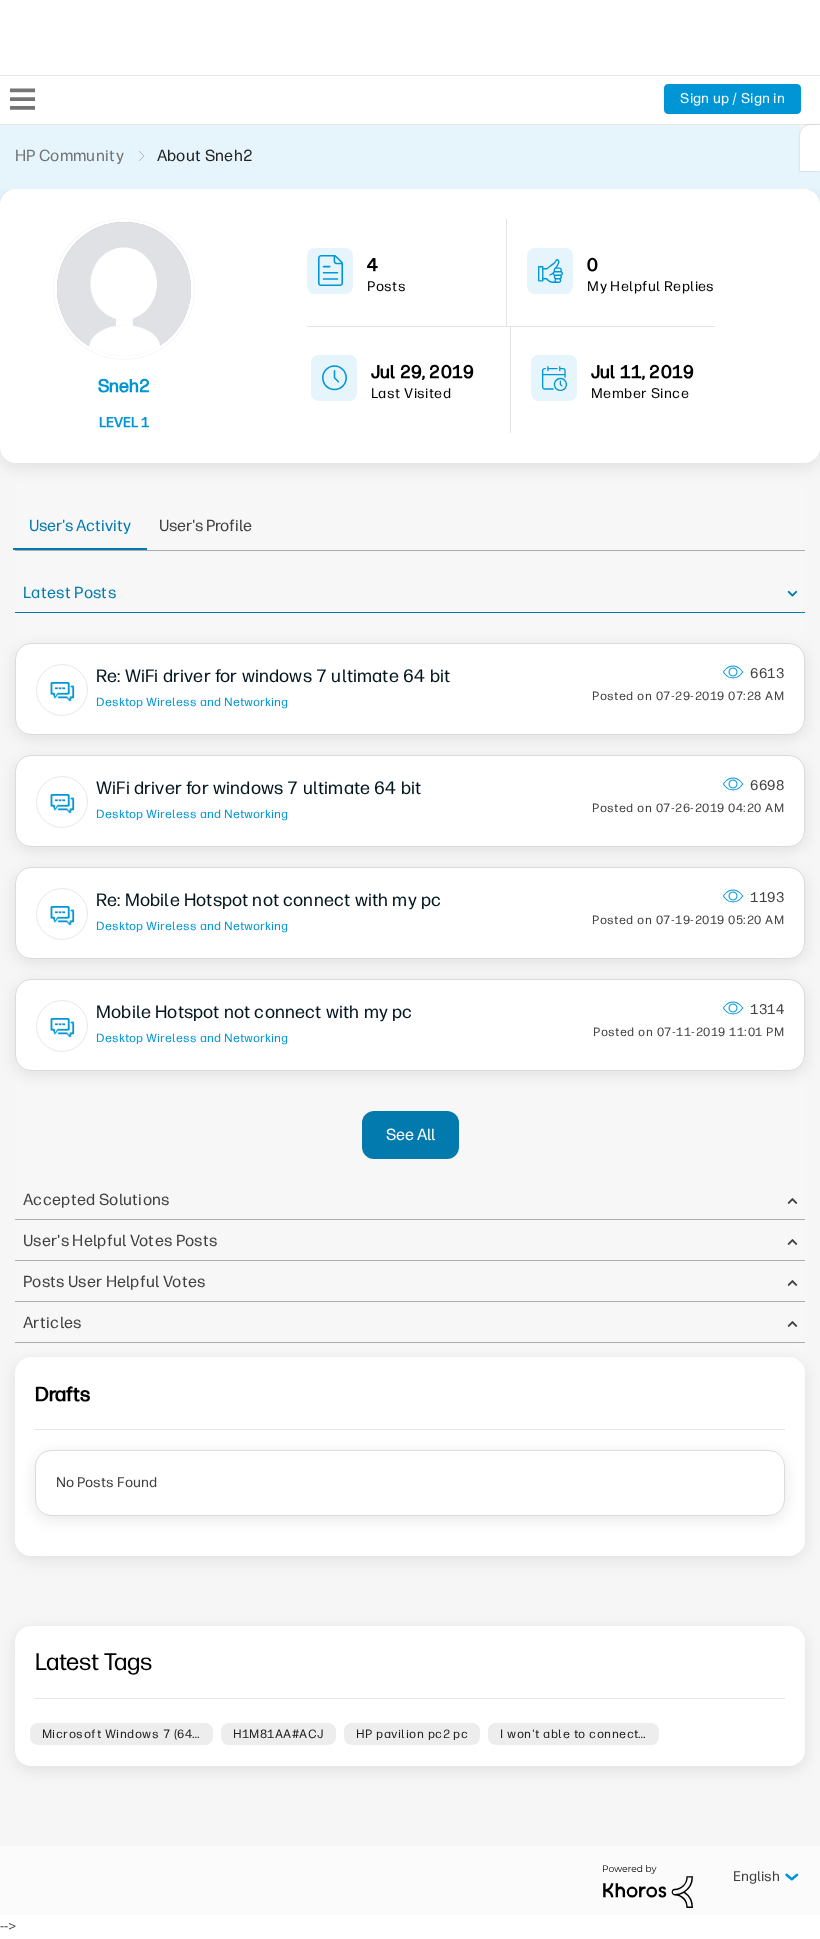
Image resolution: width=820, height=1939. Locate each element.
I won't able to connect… (573, 1734)
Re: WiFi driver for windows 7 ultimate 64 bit (273, 676)
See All (410, 1134)
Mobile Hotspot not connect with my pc (254, 1012)
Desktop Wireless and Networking (192, 702)
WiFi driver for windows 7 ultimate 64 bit (258, 788)
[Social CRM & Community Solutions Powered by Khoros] (648, 1885)
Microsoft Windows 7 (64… (121, 1734)
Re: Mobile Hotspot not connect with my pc (268, 900)
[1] (810, 148)
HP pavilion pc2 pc (412, 1734)
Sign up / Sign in (732, 98)
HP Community (69, 155)
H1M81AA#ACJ (278, 1734)
